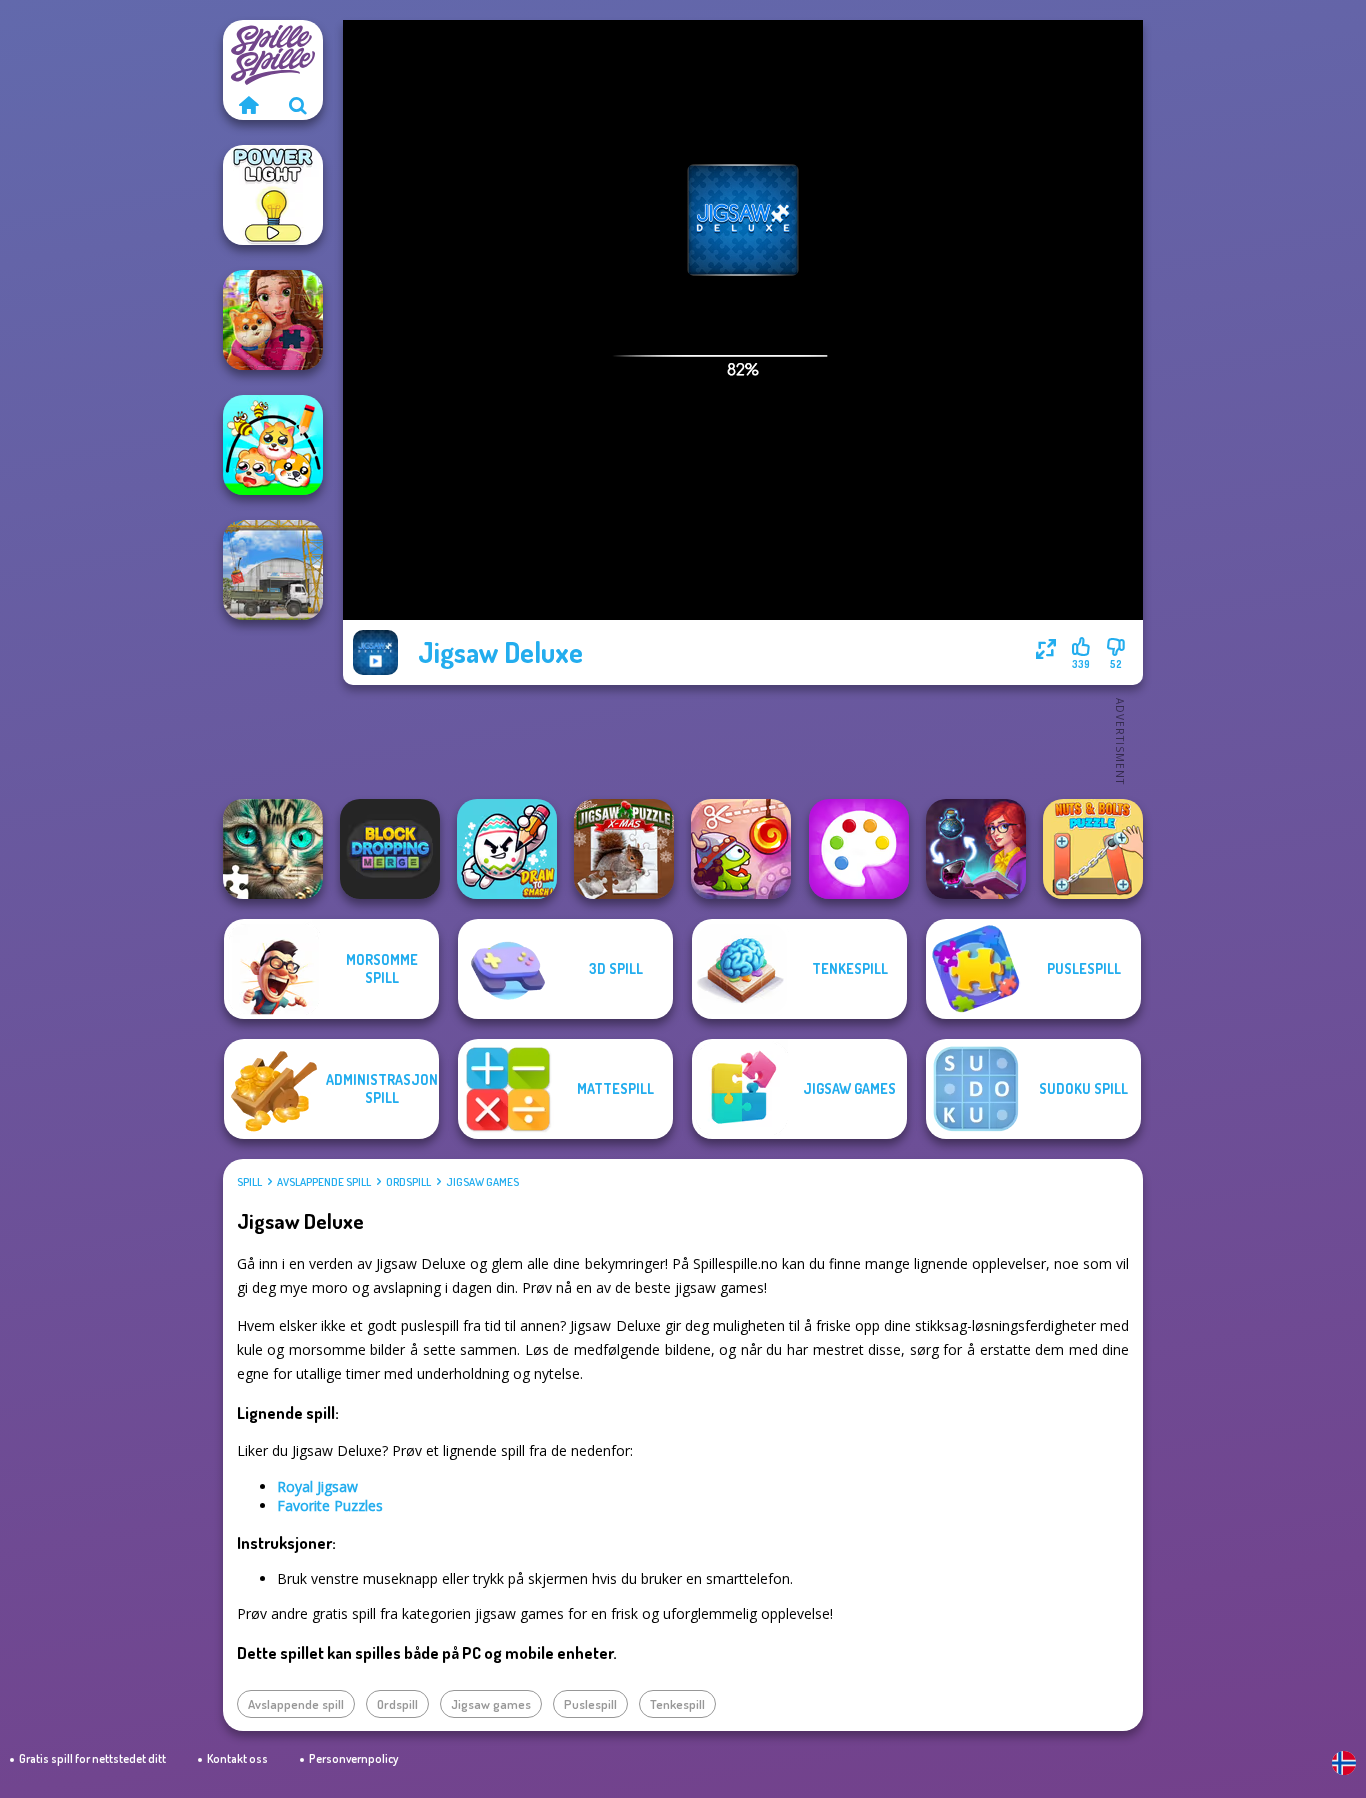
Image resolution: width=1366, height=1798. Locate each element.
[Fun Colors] (859, 849)
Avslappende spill (324, 1182)
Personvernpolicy (353, 1758)
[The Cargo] (273, 570)
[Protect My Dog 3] (273, 445)
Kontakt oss (237, 1758)
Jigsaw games (482, 1182)
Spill (249, 1182)
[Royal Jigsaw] (273, 320)
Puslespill (590, 1704)
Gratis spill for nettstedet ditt (92, 1758)
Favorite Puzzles (330, 1505)
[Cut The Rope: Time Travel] (741, 849)
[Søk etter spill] (298, 105)
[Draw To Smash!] (507, 849)
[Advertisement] (743, 740)
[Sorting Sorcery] (976, 849)
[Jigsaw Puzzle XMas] (624, 849)
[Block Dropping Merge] (390, 849)
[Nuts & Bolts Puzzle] (1093, 849)
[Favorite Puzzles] (273, 849)
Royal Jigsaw (317, 1486)
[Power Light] (273, 195)
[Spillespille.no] (248, 105)
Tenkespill (677, 1704)
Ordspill (408, 1182)
